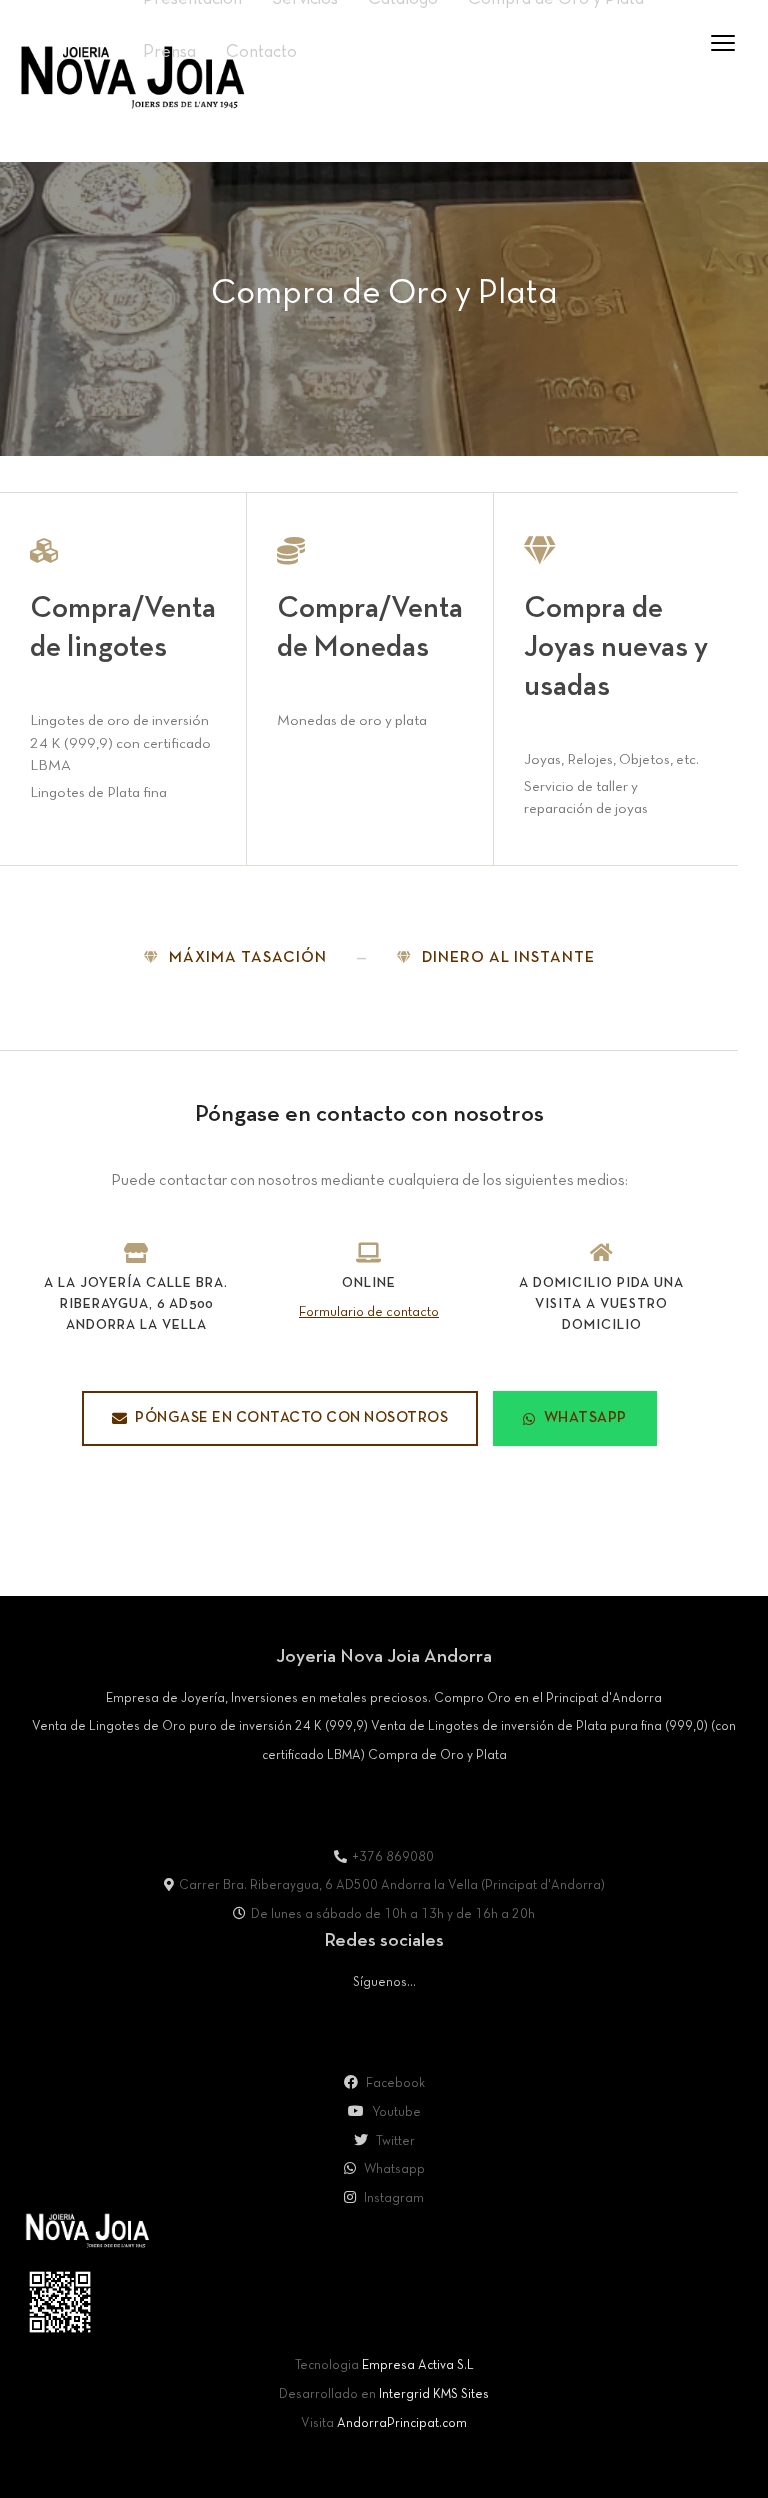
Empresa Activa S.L (418, 2366)
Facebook (394, 2084)
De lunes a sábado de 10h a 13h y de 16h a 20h (393, 1915)
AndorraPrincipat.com (402, 2424)
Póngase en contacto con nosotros (291, 1418)
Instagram (392, 2199)
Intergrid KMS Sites (434, 2395)
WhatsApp (585, 1418)
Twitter (394, 2142)
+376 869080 (393, 1858)
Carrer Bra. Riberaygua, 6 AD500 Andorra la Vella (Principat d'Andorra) (392, 1886)
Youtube (395, 2113)
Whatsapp (393, 2170)
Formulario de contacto (369, 1312)
